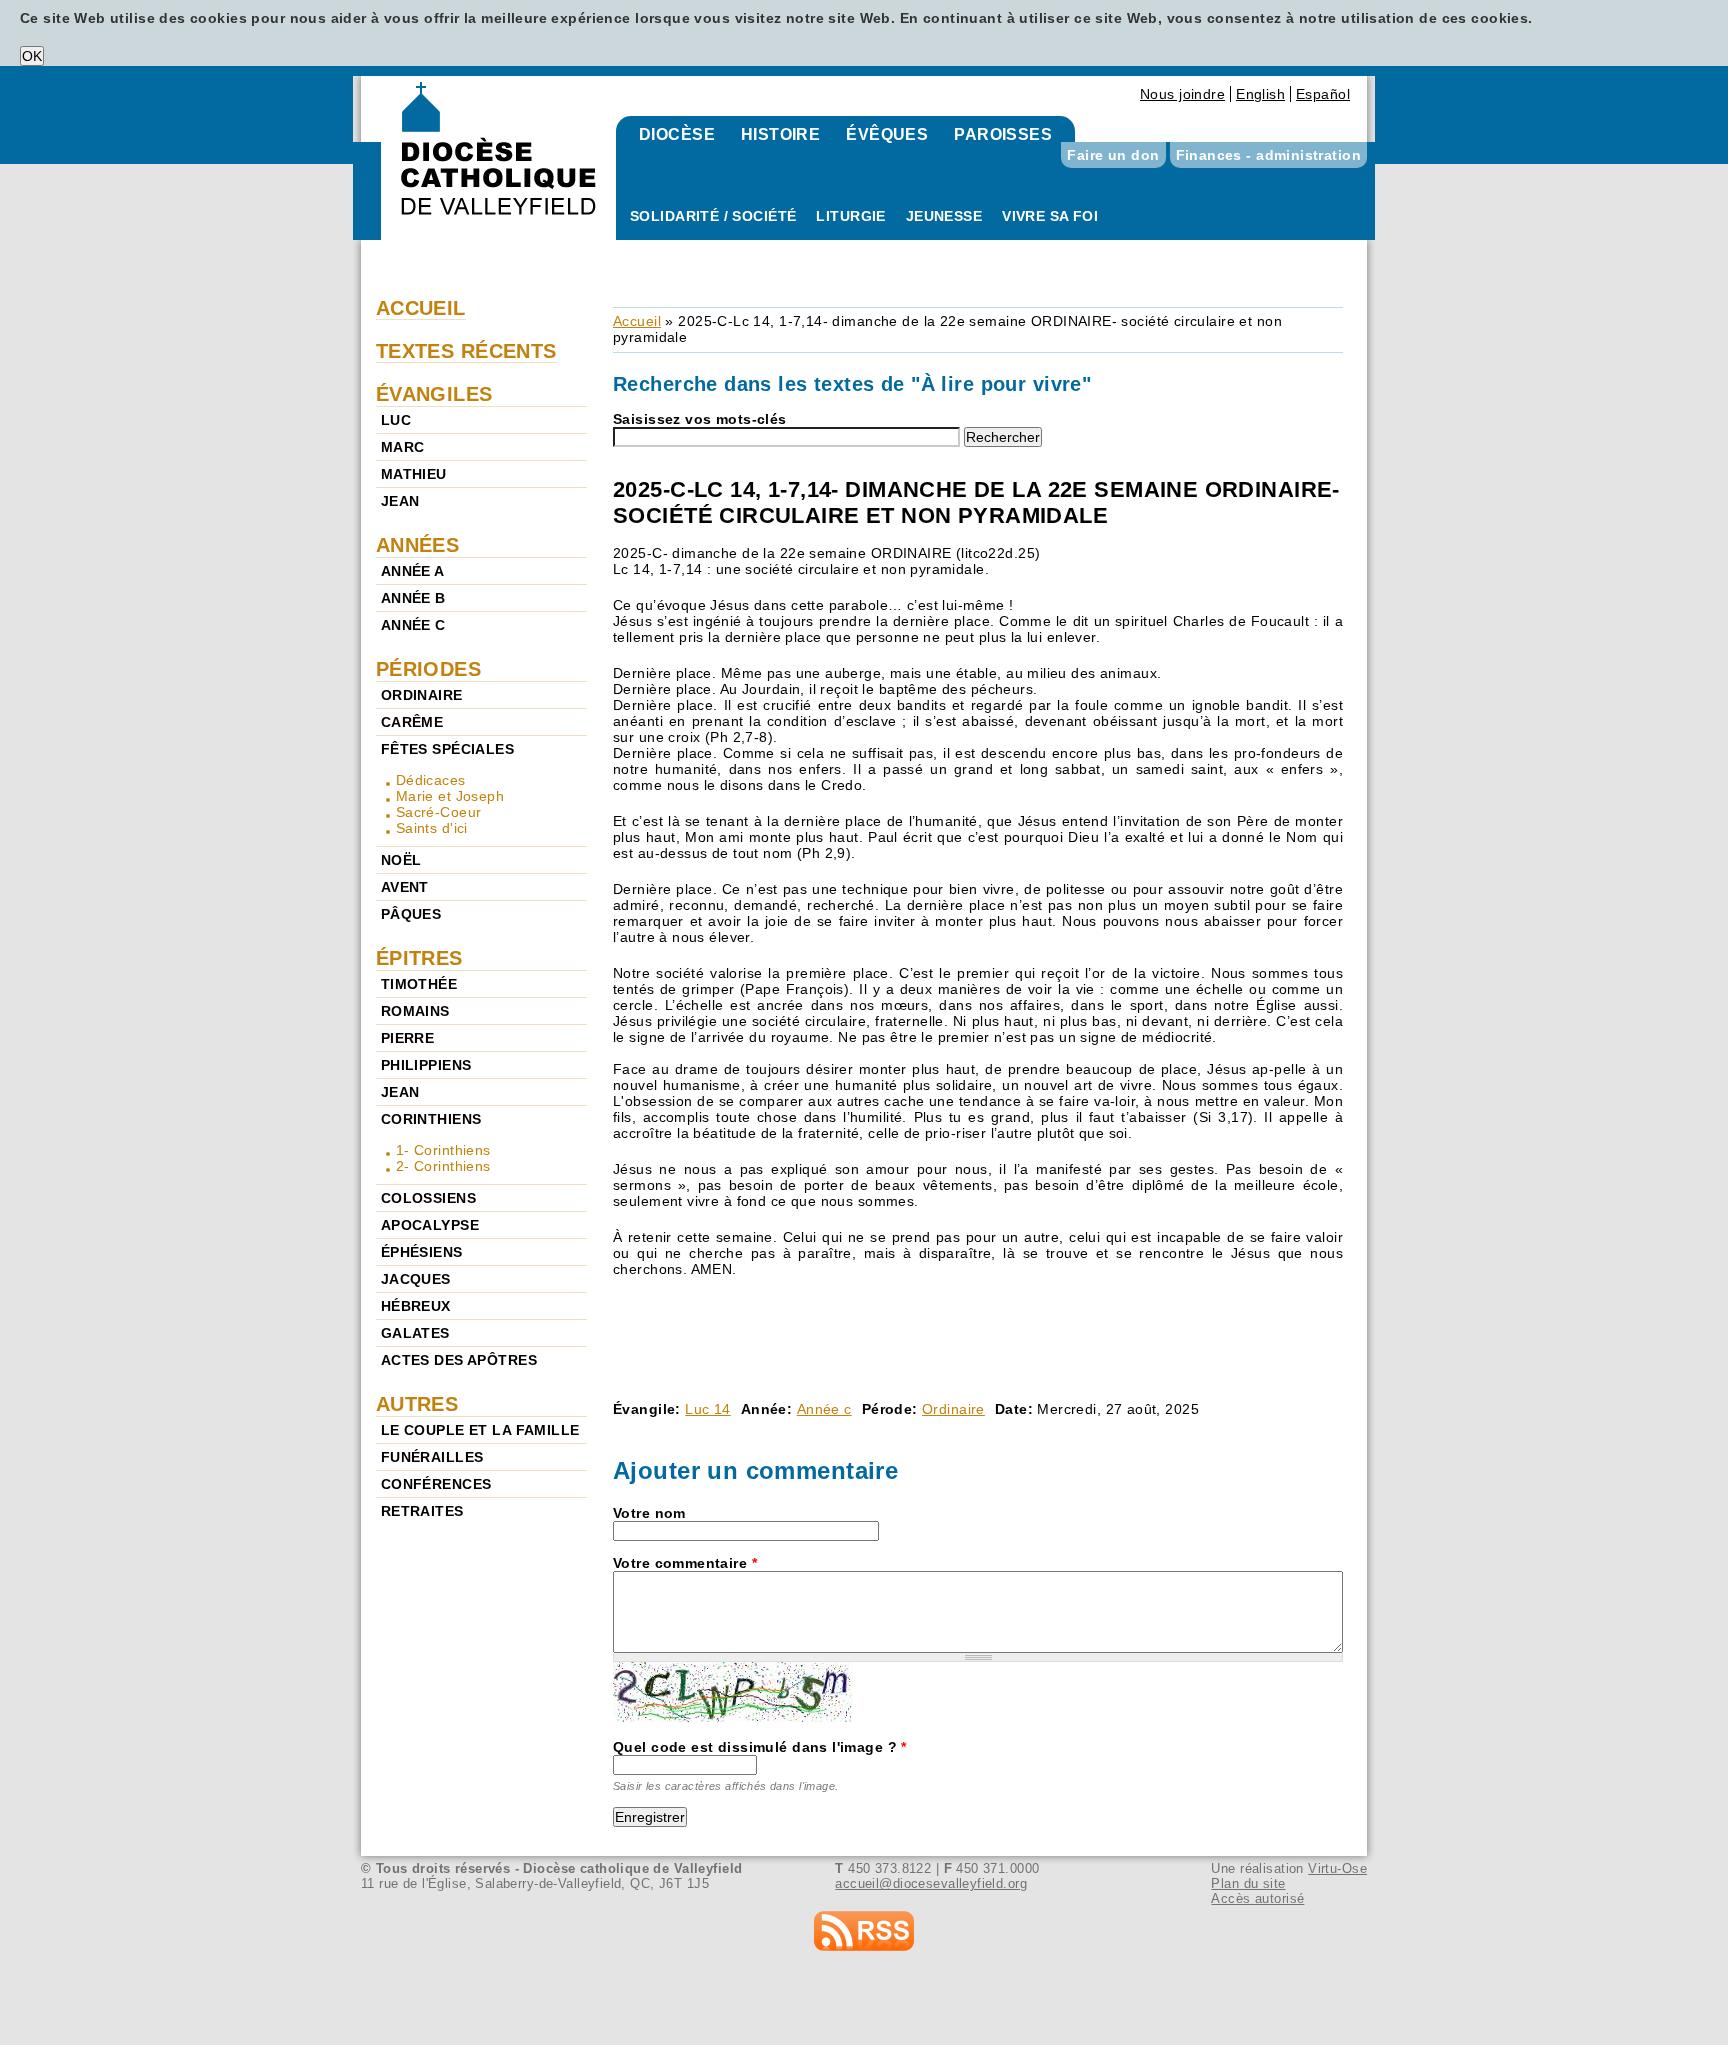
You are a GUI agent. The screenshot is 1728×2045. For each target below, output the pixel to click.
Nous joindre (1182, 94)
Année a (413, 571)
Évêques (887, 134)
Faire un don (1113, 155)
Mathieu (414, 474)
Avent (405, 887)
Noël (401, 860)
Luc (396, 420)
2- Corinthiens (443, 1166)
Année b (413, 598)
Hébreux (416, 1306)
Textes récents (466, 351)
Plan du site (1248, 1883)
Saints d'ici (432, 828)
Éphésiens (422, 1252)
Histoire (780, 134)
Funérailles (432, 1457)
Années (418, 545)
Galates (415, 1333)
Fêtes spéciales (447, 749)
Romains (415, 1011)
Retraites (422, 1511)
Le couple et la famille (480, 1430)
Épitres (419, 958)
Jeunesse (944, 216)
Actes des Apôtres (459, 1360)
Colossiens (428, 1198)
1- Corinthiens (443, 1150)
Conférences (436, 1484)
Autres (417, 1404)
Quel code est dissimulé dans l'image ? (760, 1747)
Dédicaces (431, 780)
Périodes (428, 669)
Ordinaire (953, 1409)
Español (1323, 94)
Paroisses (1003, 134)
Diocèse (677, 134)
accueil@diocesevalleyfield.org (931, 1883)
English (1260, 94)
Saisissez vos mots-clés (700, 419)
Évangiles (434, 394)
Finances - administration (1269, 155)
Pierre (408, 1038)
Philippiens (426, 1065)
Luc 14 (708, 1409)
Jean (400, 501)
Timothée (419, 984)
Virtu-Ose (1337, 1868)
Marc (403, 447)
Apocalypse (430, 1225)
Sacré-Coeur (439, 812)
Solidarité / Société (713, 216)
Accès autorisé (1257, 1898)
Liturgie (850, 216)
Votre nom (649, 1513)
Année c (824, 1409)
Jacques (416, 1279)
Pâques (411, 914)
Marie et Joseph (450, 796)
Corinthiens (431, 1119)
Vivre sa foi (1050, 216)
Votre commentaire (685, 1563)
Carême (412, 722)
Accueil (637, 321)
